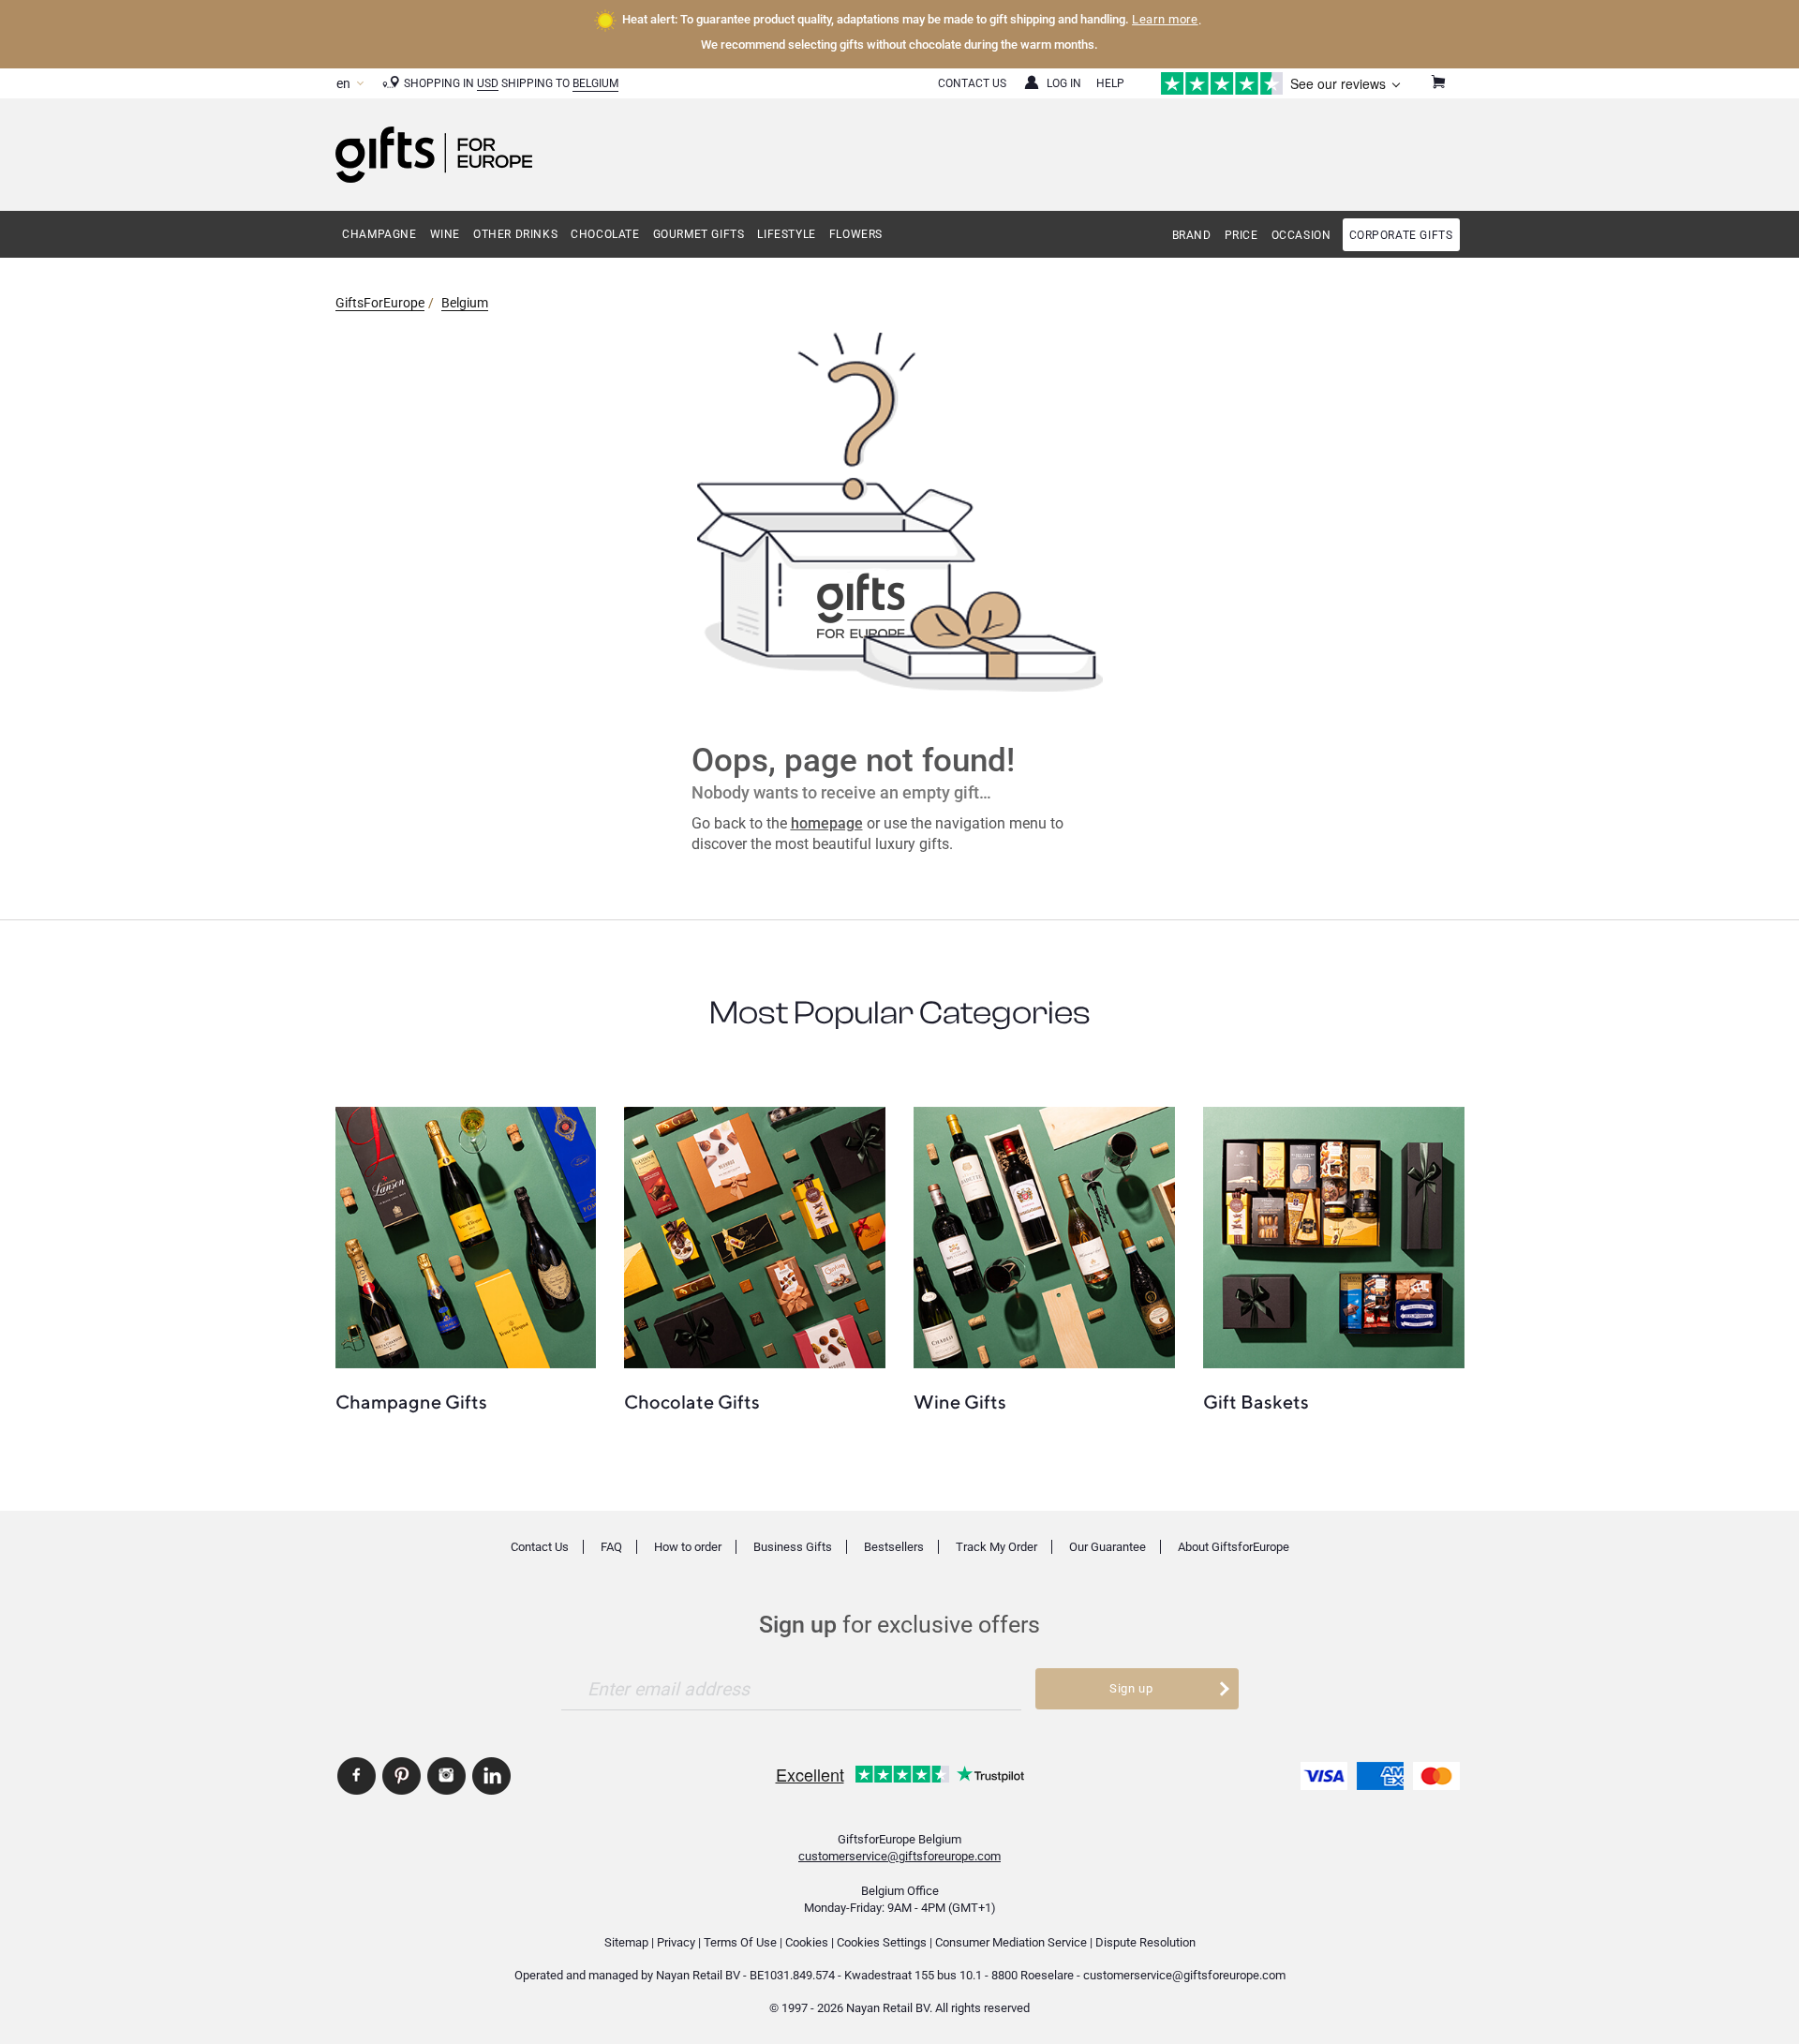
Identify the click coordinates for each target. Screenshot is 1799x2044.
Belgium (595, 83)
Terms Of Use (740, 1942)
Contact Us (972, 83)
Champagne (379, 234)
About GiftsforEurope (1234, 1547)
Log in (1064, 83)
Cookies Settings (882, 1942)
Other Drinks (515, 234)
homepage (827, 823)
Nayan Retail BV (698, 1975)
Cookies (807, 1942)
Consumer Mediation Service (1011, 1942)
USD (488, 83)
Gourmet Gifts (699, 234)
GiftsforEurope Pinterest (401, 1776)
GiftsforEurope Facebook (357, 1776)
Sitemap (626, 1942)
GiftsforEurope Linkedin (491, 1776)
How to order (688, 1547)
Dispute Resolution (1145, 1942)
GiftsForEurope (380, 303)
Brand (1192, 235)
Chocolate (605, 234)
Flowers (856, 234)
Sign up (1131, 1688)
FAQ (611, 1547)
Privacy (676, 1942)
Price (1241, 235)
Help (1110, 83)
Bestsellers (894, 1547)
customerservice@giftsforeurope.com (899, 1856)
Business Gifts (793, 1547)
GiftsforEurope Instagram (446, 1776)
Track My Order (996, 1547)
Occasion (1301, 235)
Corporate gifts (1401, 235)
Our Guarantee (1108, 1547)
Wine (445, 234)
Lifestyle (786, 234)
